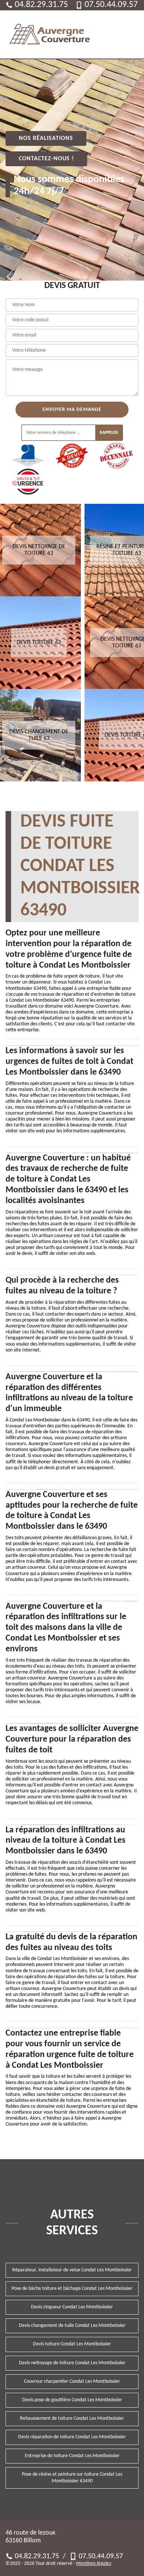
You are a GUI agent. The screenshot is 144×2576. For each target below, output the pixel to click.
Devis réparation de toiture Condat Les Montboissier (72, 2437)
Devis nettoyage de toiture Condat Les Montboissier (72, 2363)
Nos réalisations (46, 138)
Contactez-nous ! (46, 159)
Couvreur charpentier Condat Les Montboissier (72, 2381)
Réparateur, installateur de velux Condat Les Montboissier (72, 2270)
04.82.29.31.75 (41, 5)
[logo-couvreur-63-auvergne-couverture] (50, 34)
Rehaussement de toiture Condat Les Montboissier (72, 2418)
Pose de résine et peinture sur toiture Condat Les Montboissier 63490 (72, 2478)
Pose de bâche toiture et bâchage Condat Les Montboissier (72, 2289)
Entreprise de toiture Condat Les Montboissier (72, 2456)
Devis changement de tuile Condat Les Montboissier (72, 2326)
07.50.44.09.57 (111, 5)
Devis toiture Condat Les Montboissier (72, 2344)
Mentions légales (94, 2564)
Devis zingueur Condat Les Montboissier (72, 2307)
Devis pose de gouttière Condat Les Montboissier (72, 2400)
